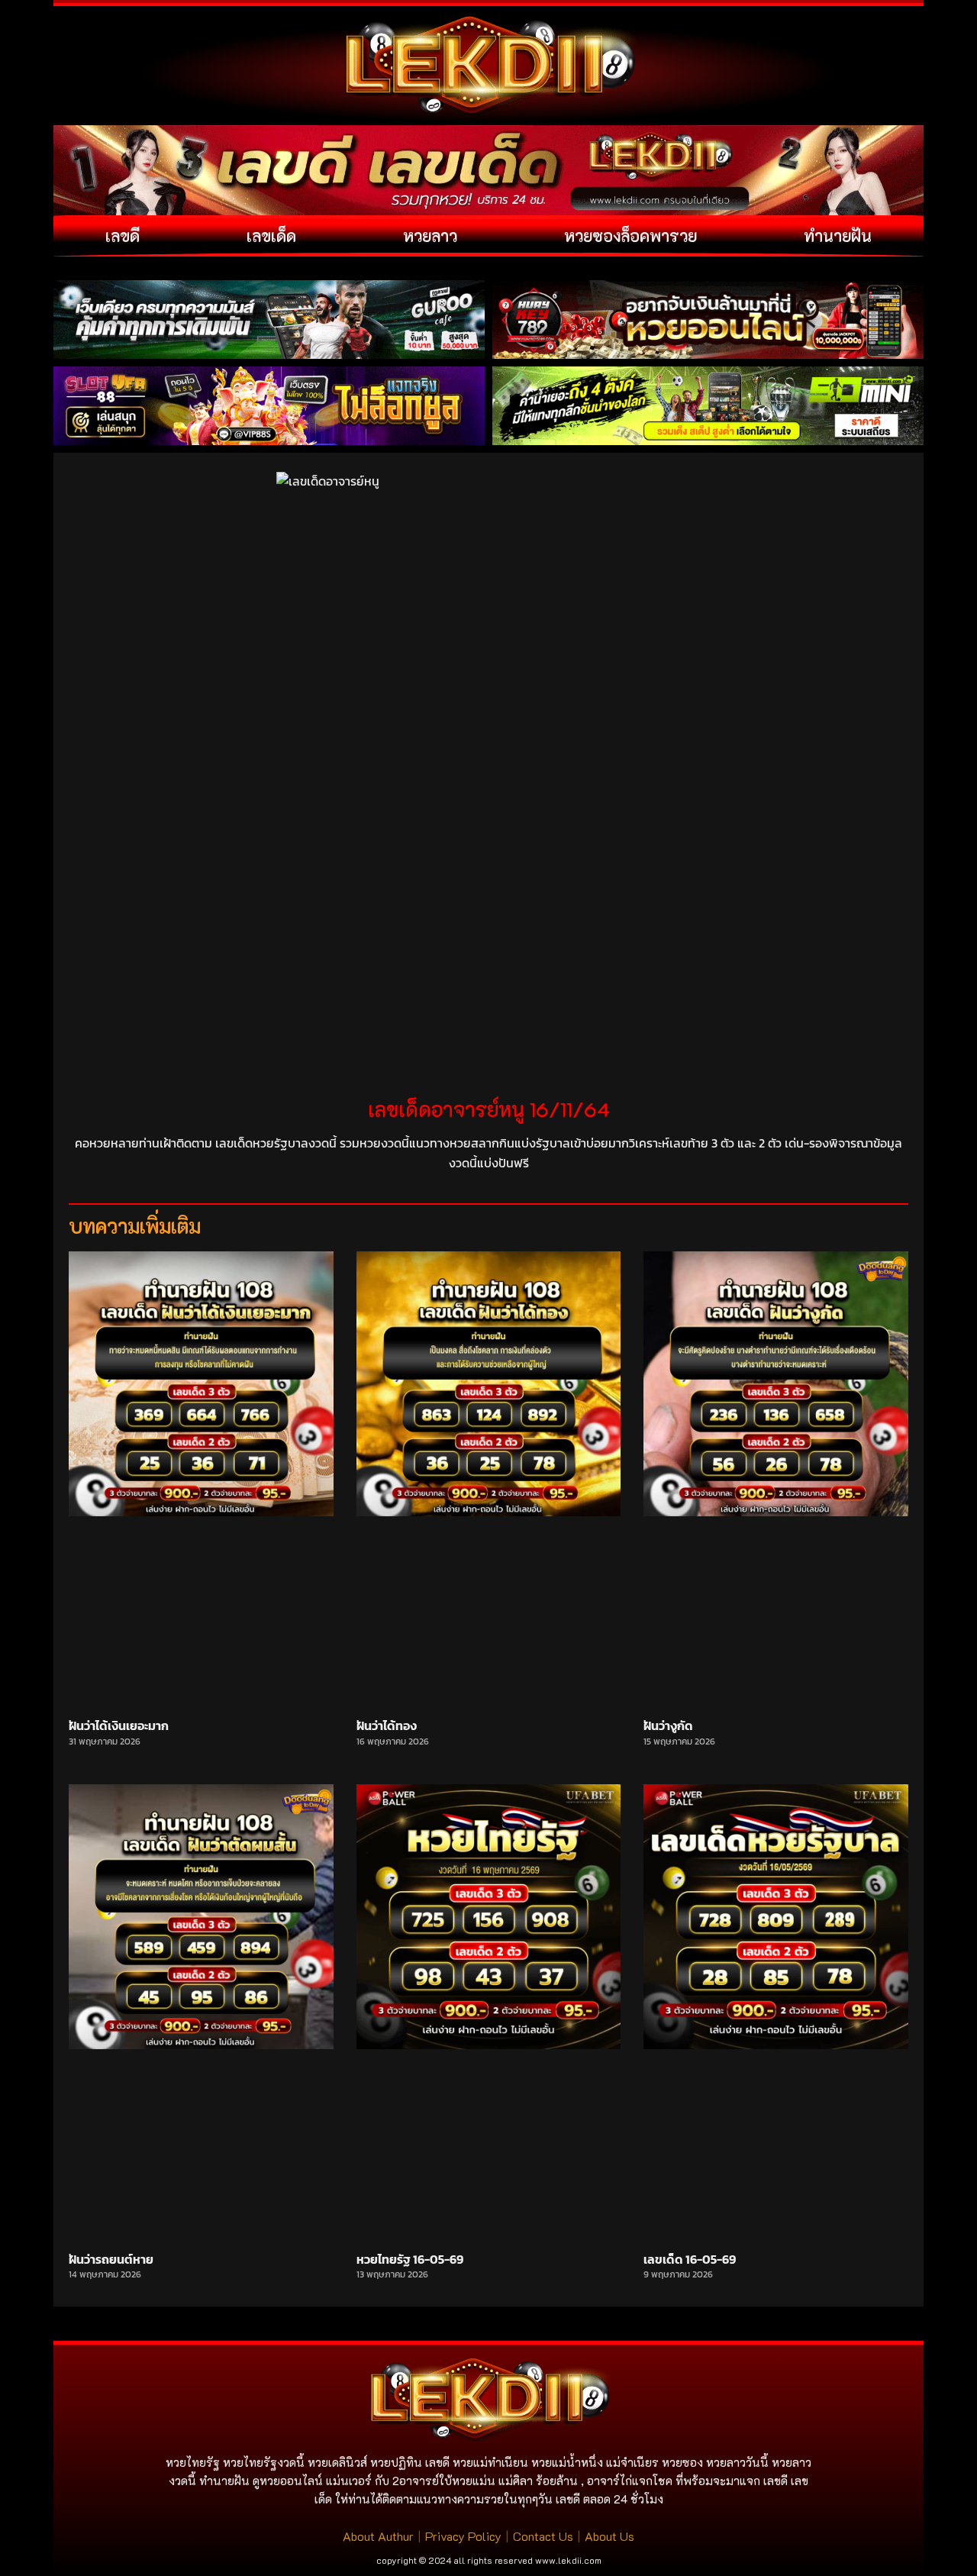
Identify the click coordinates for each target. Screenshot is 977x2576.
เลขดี (123, 236)
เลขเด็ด (271, 236)
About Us (609, 2536)
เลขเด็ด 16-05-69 (690, 2259)
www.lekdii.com (568, 2560)
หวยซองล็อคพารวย (630, 236)
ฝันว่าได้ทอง (387, 1725)
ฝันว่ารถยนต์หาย (111, 2259)
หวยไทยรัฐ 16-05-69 (410, 2259)
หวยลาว (430, 236)
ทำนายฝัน (838, 236)
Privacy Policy (463, 2536)
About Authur (378, 2536)
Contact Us (543, 2536)
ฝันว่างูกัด (668, 1725)
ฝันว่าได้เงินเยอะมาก (119, 1725)
